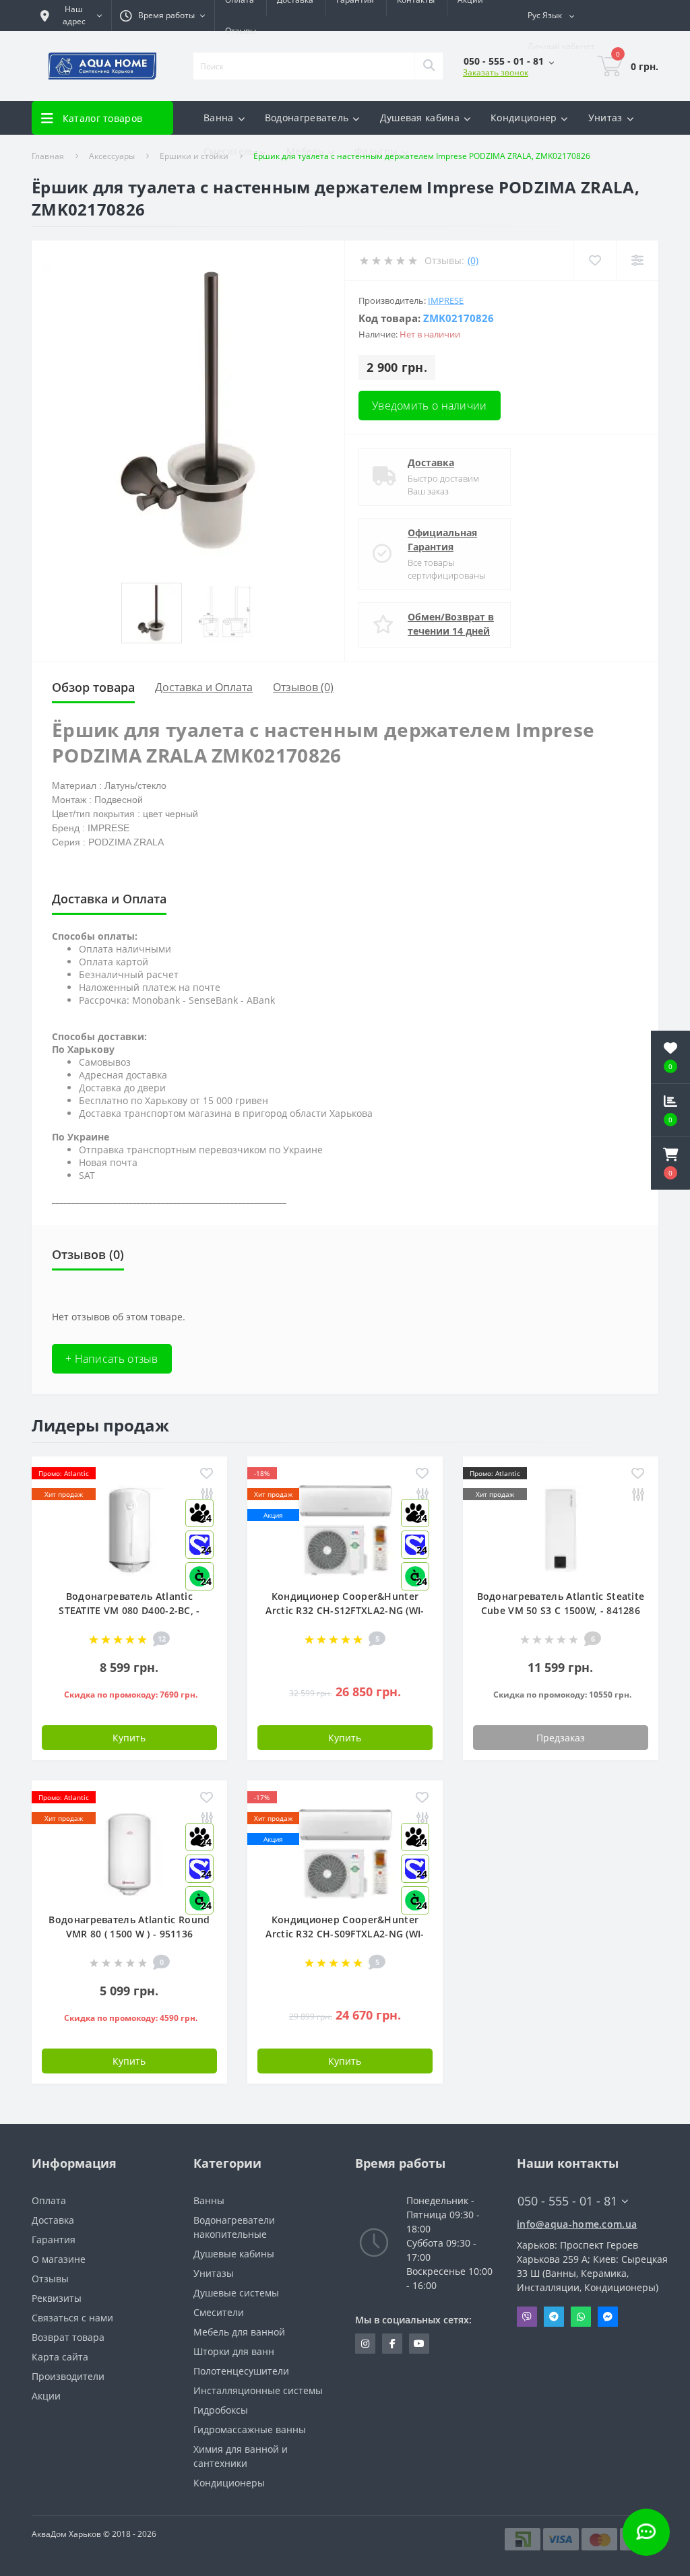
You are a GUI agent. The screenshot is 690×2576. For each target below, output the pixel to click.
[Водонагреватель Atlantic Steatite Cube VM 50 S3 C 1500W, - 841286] (561, 1529)
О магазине (59, 2259)
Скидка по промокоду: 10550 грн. (562, 1695)
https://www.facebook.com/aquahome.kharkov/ (392, 2344)
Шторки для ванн (234, 2351)
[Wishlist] (595, 260)
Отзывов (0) (303, 687)
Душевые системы (236, 2293)
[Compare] (637, 260)
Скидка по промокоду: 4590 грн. (131, 2018)
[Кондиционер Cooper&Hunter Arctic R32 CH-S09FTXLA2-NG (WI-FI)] (345, 1853)
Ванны (209, 2200)
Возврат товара (68, 2337)
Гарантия (54, 2240)
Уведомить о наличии (430, 406)
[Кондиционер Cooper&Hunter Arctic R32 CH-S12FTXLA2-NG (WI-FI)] (345, 1529)
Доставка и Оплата (204, 687)
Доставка (431, 462)
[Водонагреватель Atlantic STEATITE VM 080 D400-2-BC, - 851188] (129, 1529)
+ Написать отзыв (112, 1359)
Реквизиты (57, 2298)
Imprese (446, 300)
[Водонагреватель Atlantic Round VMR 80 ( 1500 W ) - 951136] (129, 1853)
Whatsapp (581, 2317)
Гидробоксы (221, 2410)
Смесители (219, 2312)
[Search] (429, 66)
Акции (46, 2396)
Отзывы (241, 31)
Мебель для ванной (239, 2332)
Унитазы (214, 2273)
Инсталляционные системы (258, 2390)
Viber (527, 2317)
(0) (473, 260)
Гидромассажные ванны (250, 2429)
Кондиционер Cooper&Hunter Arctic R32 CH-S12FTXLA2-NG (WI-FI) (345, 1610)
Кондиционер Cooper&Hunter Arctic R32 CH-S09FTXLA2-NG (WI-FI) (345, 1934)
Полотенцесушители (241, 2371)
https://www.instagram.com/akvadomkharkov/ (365, 2344)
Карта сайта (60, 2357)
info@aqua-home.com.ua (577, 2224)
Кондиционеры (229, 2483)
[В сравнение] (638, 1495)
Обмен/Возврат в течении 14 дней (451, 624)
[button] (670, 1163)
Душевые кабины (234, 2254)
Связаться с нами (72, 2318)
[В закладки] (207, 1474)
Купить (129, 1738)
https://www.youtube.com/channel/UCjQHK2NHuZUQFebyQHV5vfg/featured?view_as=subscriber (419, 2344)
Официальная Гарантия (442, 540)
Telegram (554, 2317)
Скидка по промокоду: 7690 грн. (131, 1695)
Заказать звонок (496, 72)
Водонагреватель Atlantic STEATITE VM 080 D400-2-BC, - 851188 (129, 1610)
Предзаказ (561, 1738)
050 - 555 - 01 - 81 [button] (567, 2201)
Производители (68, 2376)
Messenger (608, 2317)
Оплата (49, 2200)
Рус (545, 15)
